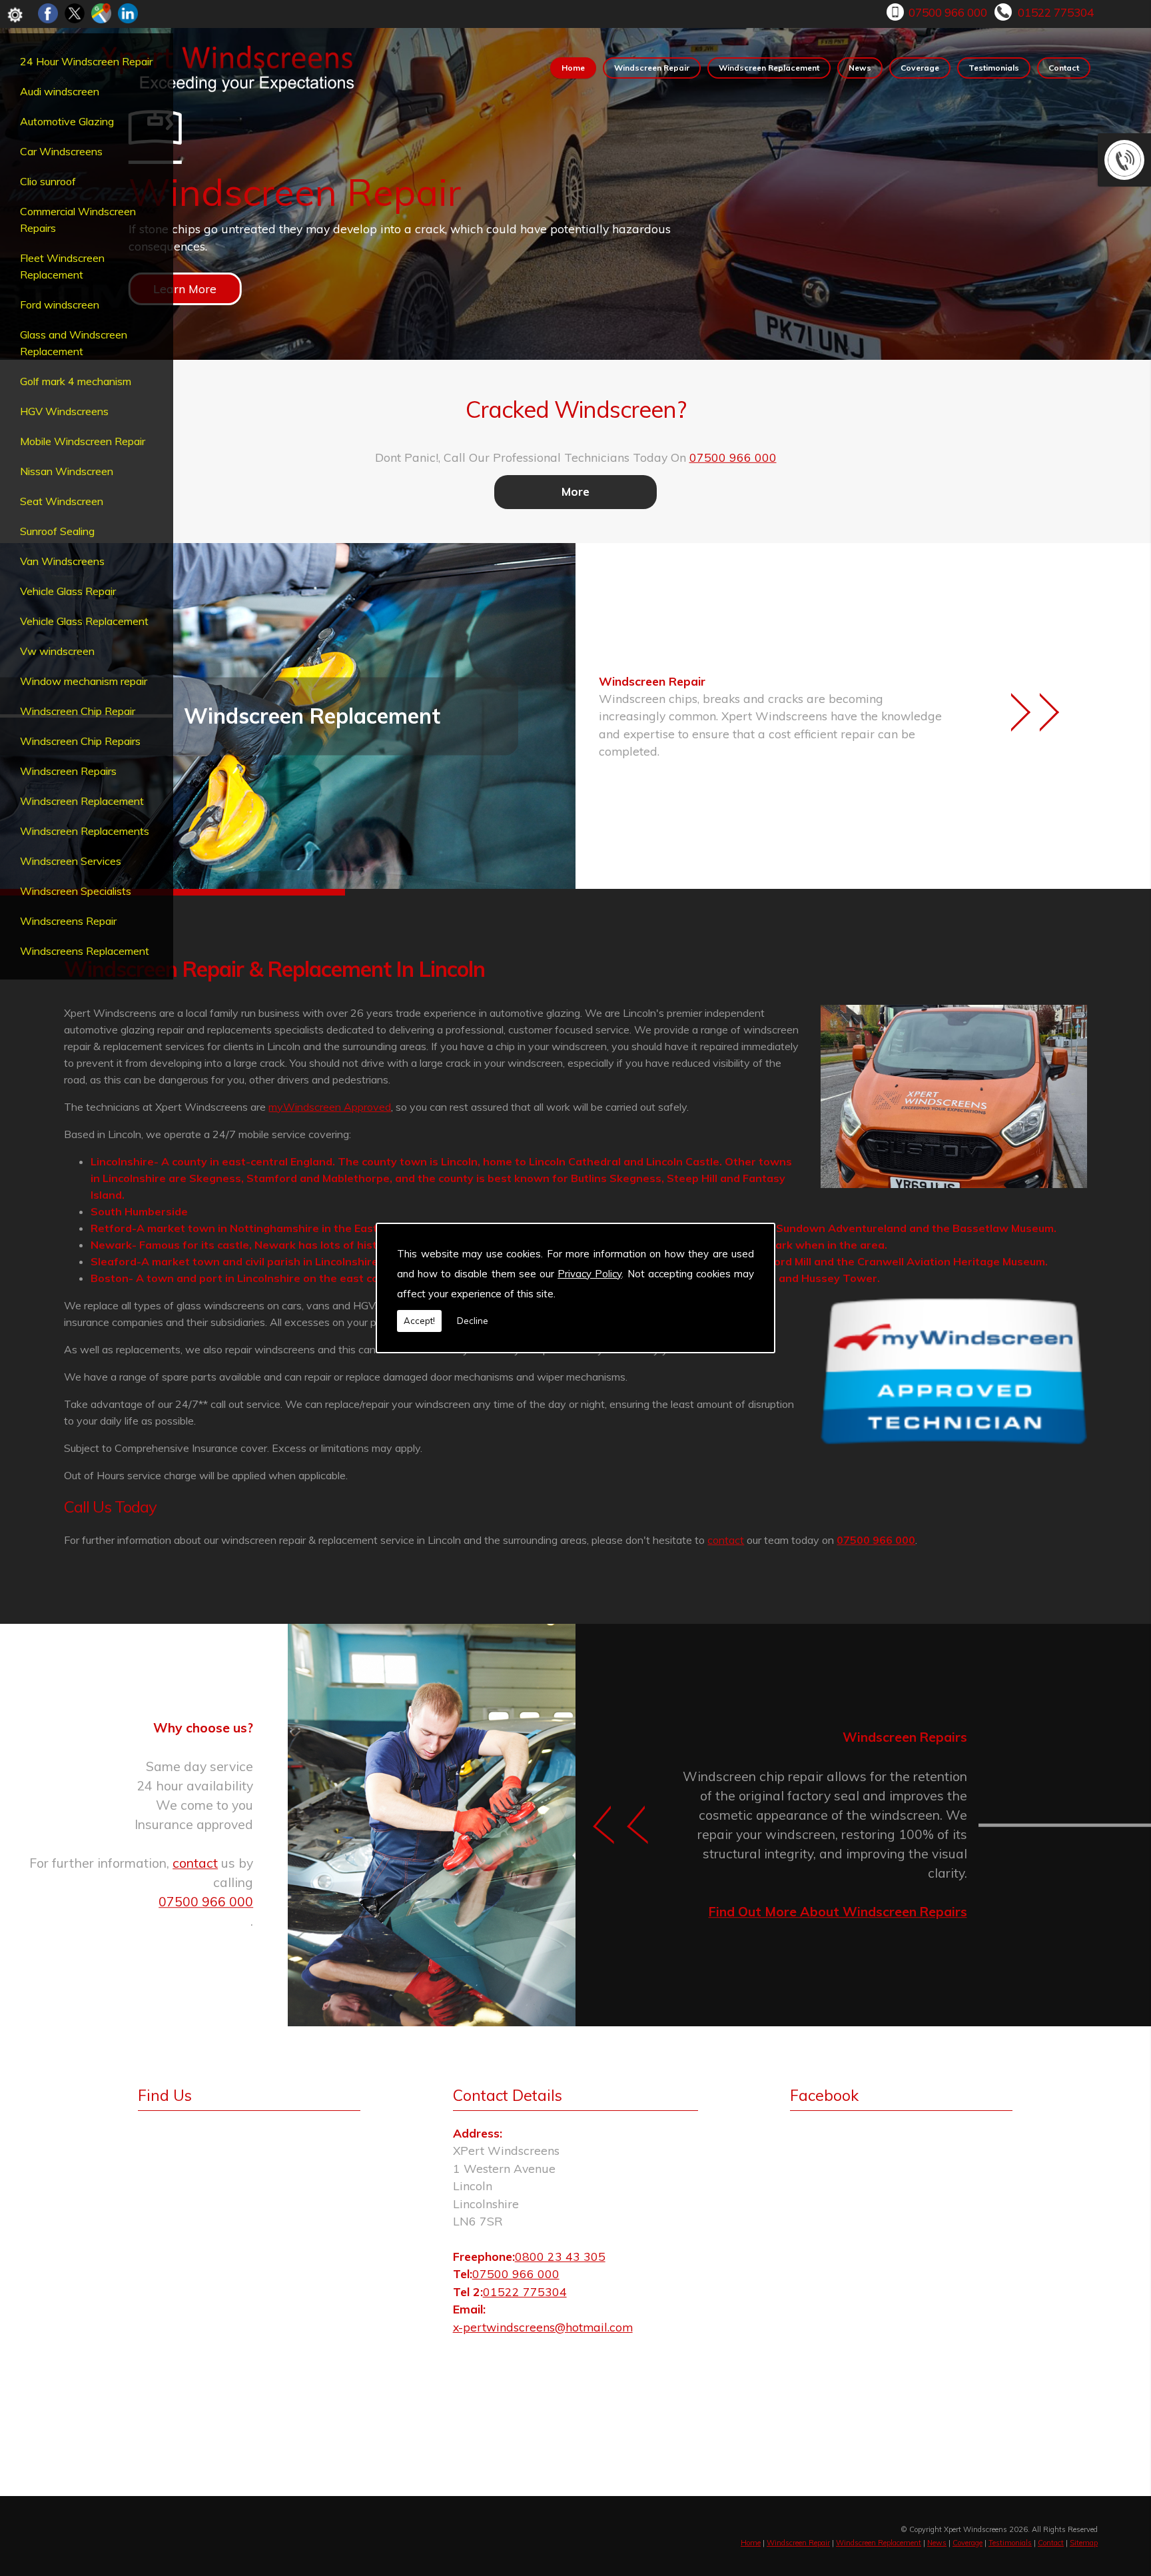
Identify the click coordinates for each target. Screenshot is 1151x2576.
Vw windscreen (57, 651)
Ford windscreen (60, 305)
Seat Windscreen (62, 501)
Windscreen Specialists (76, 891)
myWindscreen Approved (330, 1107)
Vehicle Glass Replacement (84, 621)
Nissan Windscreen (67, 471)
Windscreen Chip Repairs (80, 741)
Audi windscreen (60, 91)
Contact (1064, 68)
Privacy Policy (589, 1274)
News (860, 68)
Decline (473, 1321)
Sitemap (1084, 2543)
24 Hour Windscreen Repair (86, 61)
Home (573, 68)
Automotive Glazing (67, 121)
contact (726, 1540)
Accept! (419, 1321)
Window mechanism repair (84, 681)
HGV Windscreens (64, 411)
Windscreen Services (71, 861)
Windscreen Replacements (85, 831)
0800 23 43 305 (560, 2256)
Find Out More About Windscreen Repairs (838, 1912)
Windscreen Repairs (68, 771)
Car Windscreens (61, 151)
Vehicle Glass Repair (68, 591)
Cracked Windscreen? (576, 409)
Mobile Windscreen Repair (83, 441)
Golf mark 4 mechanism (76, 381)
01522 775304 (1056, 12)
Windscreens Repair (68, 921)
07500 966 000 (948, 12)
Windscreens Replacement (85, 951)
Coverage (920, 68)
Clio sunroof (48, 181)
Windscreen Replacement (82, 801)
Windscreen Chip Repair (78, 711)
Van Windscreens (62, 561)
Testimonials (994, 68)
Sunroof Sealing (57, 531)
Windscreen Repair (652, 68)
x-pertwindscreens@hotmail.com (543, 2327)
